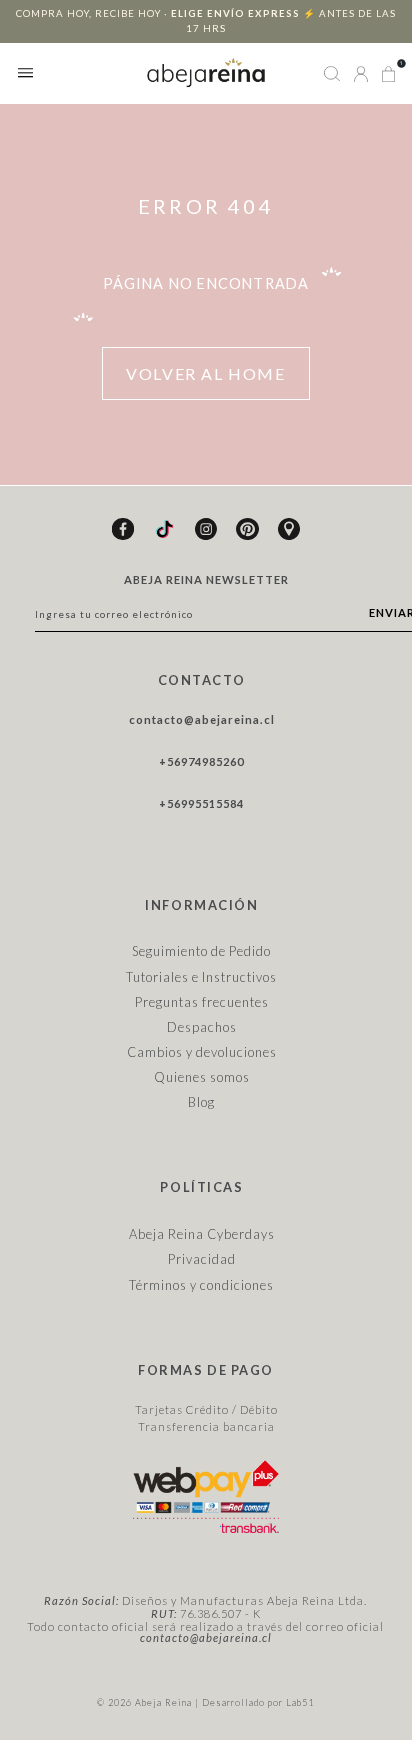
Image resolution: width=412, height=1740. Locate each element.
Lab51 (300, 1702)
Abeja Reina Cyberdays (202, 1234)
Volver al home (205, 373)
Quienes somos (202, 1077)
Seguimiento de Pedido (201, 951)
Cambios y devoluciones (202, 1052)
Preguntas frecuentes (202, 1002)
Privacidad (202, 1259)
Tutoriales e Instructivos (201, 977)
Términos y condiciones (201, 1285)
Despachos (202, 1027)
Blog (201, 1102)
